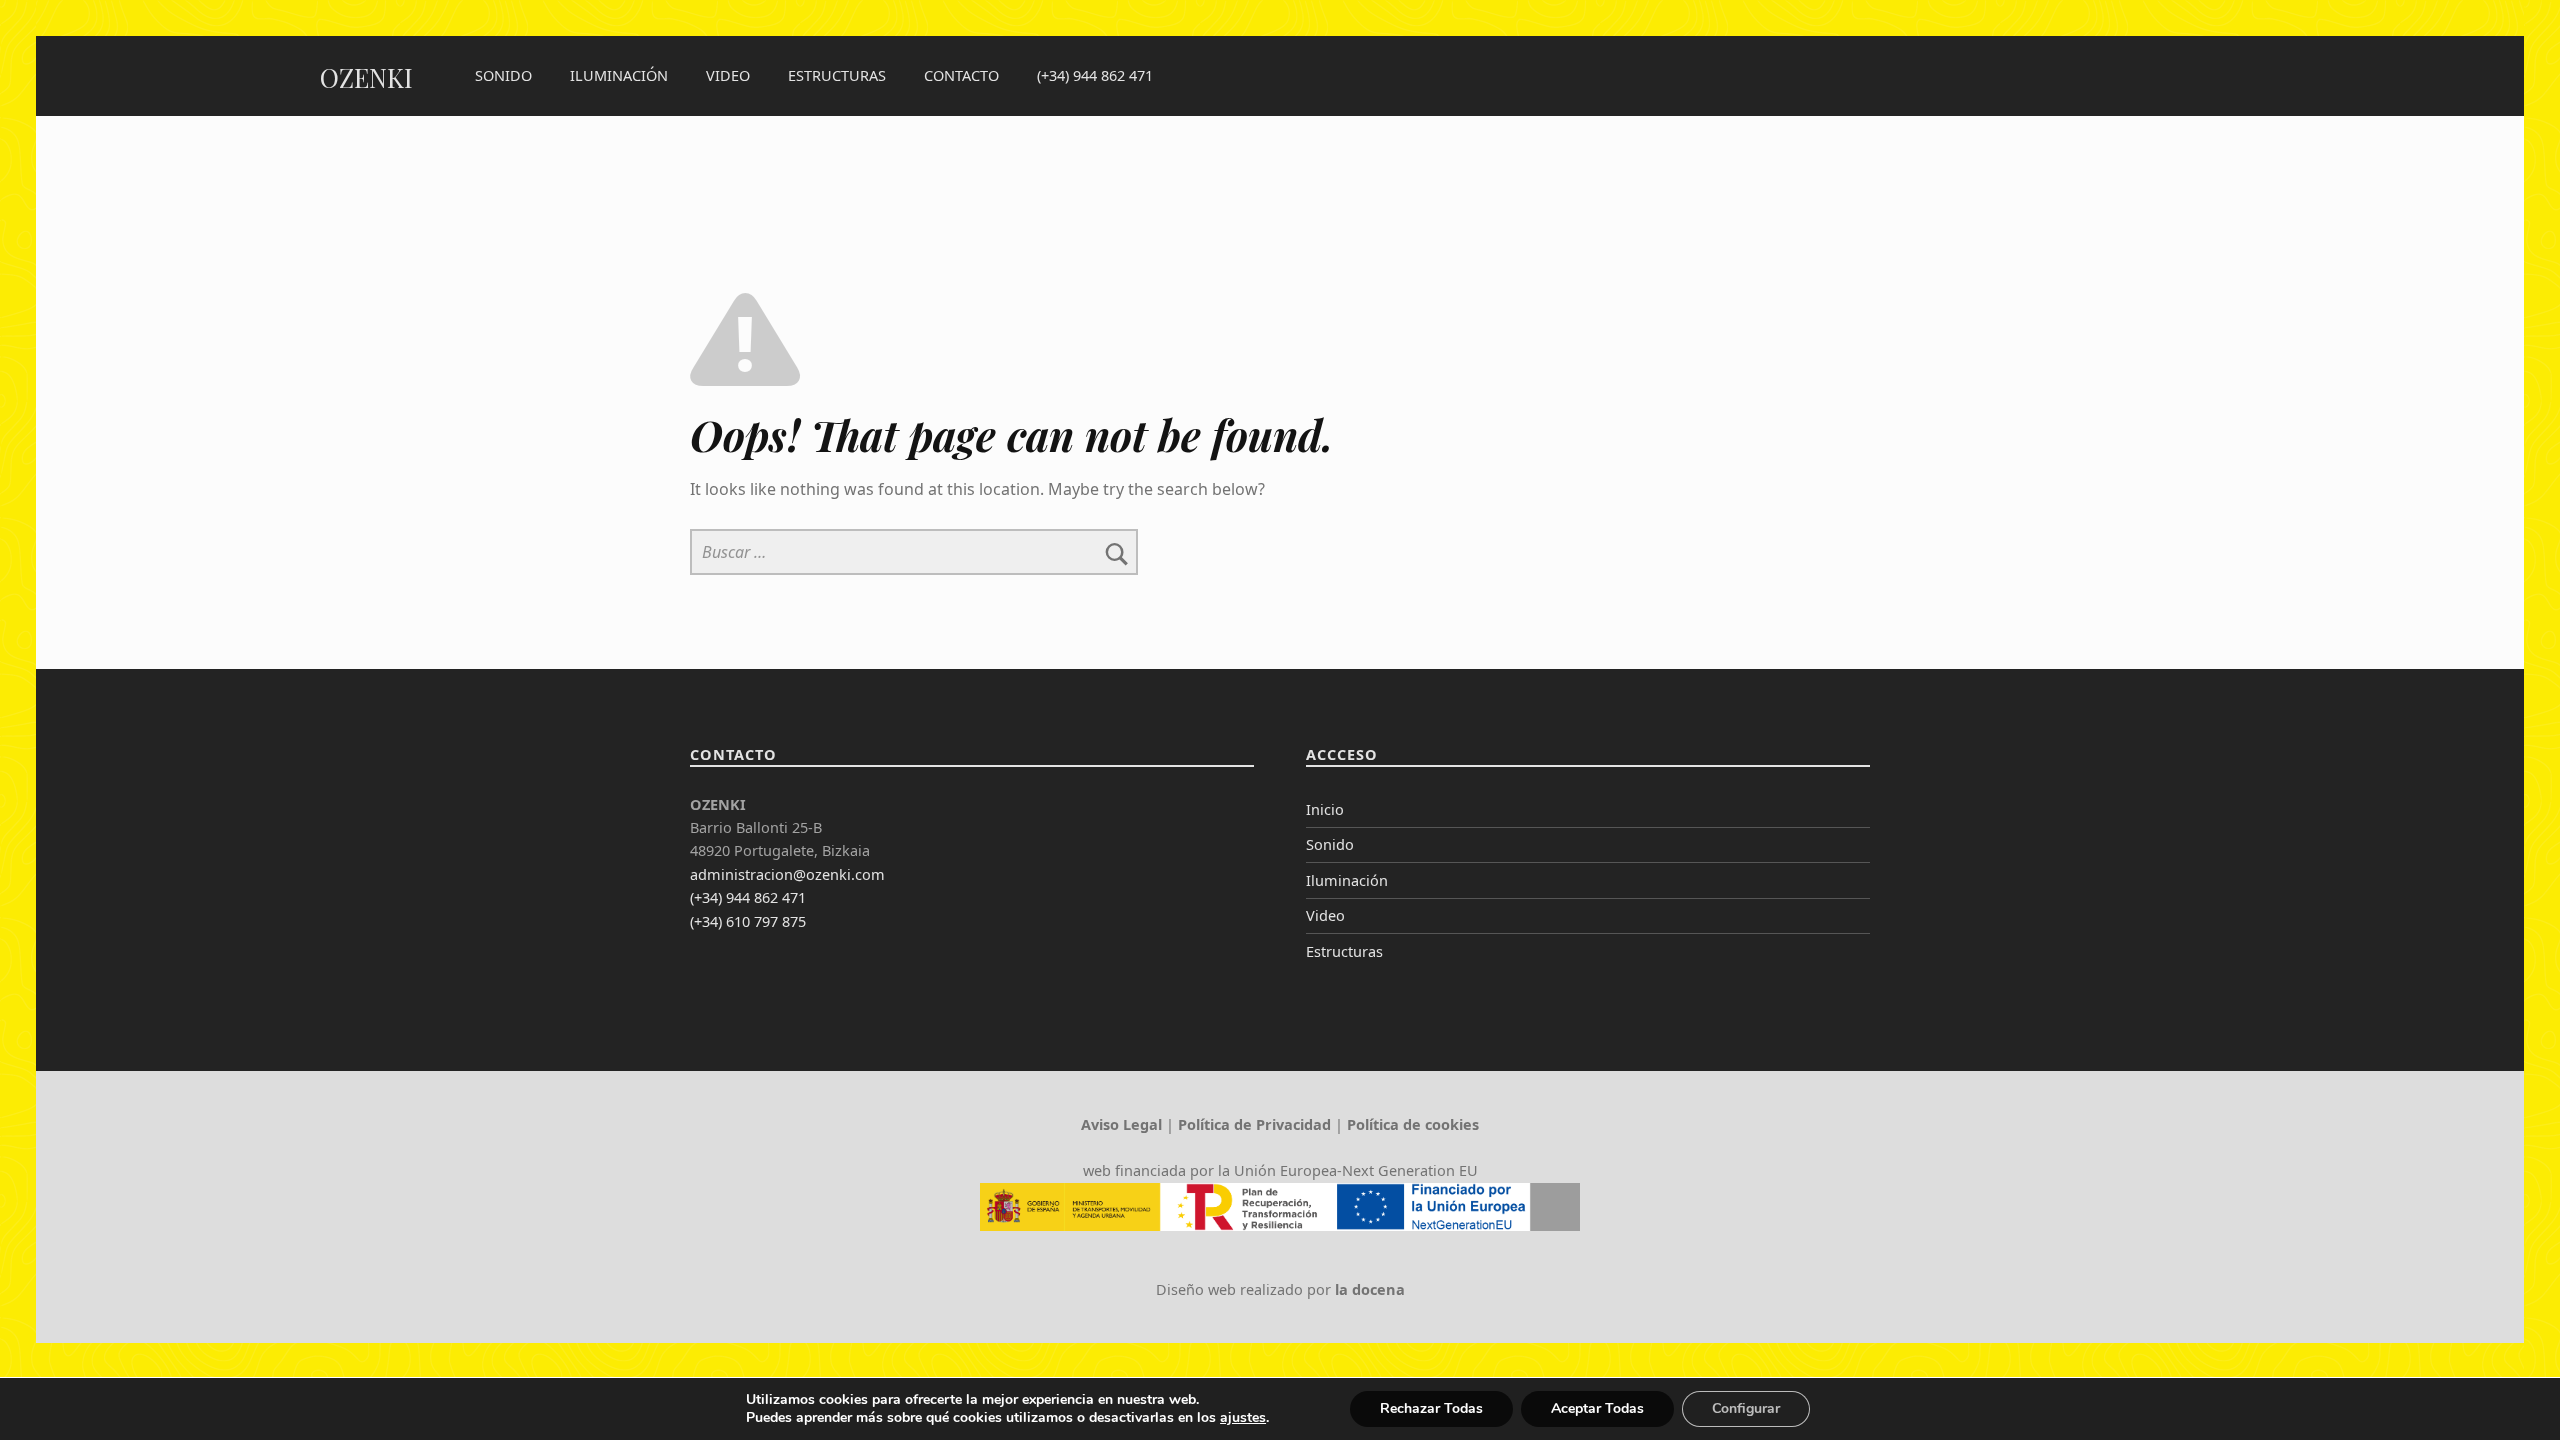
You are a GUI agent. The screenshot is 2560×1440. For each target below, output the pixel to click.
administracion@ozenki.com (787, 874)
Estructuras (837, 75)
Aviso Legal (1121, 1124)
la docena (1370, 1289)
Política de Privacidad (1254, 1124)
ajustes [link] (1243, 1417)
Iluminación (619, 75)
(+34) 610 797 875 (748, 921)
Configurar (1746, 1408)
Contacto (961, 75)
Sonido (503, 75)
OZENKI (366, 77)
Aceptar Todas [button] (1597, 1408)
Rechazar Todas (1431, 1408)
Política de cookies (1413, 1124)
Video (728, 75)
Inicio (1325, 809)
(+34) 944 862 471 (1095, 75)
